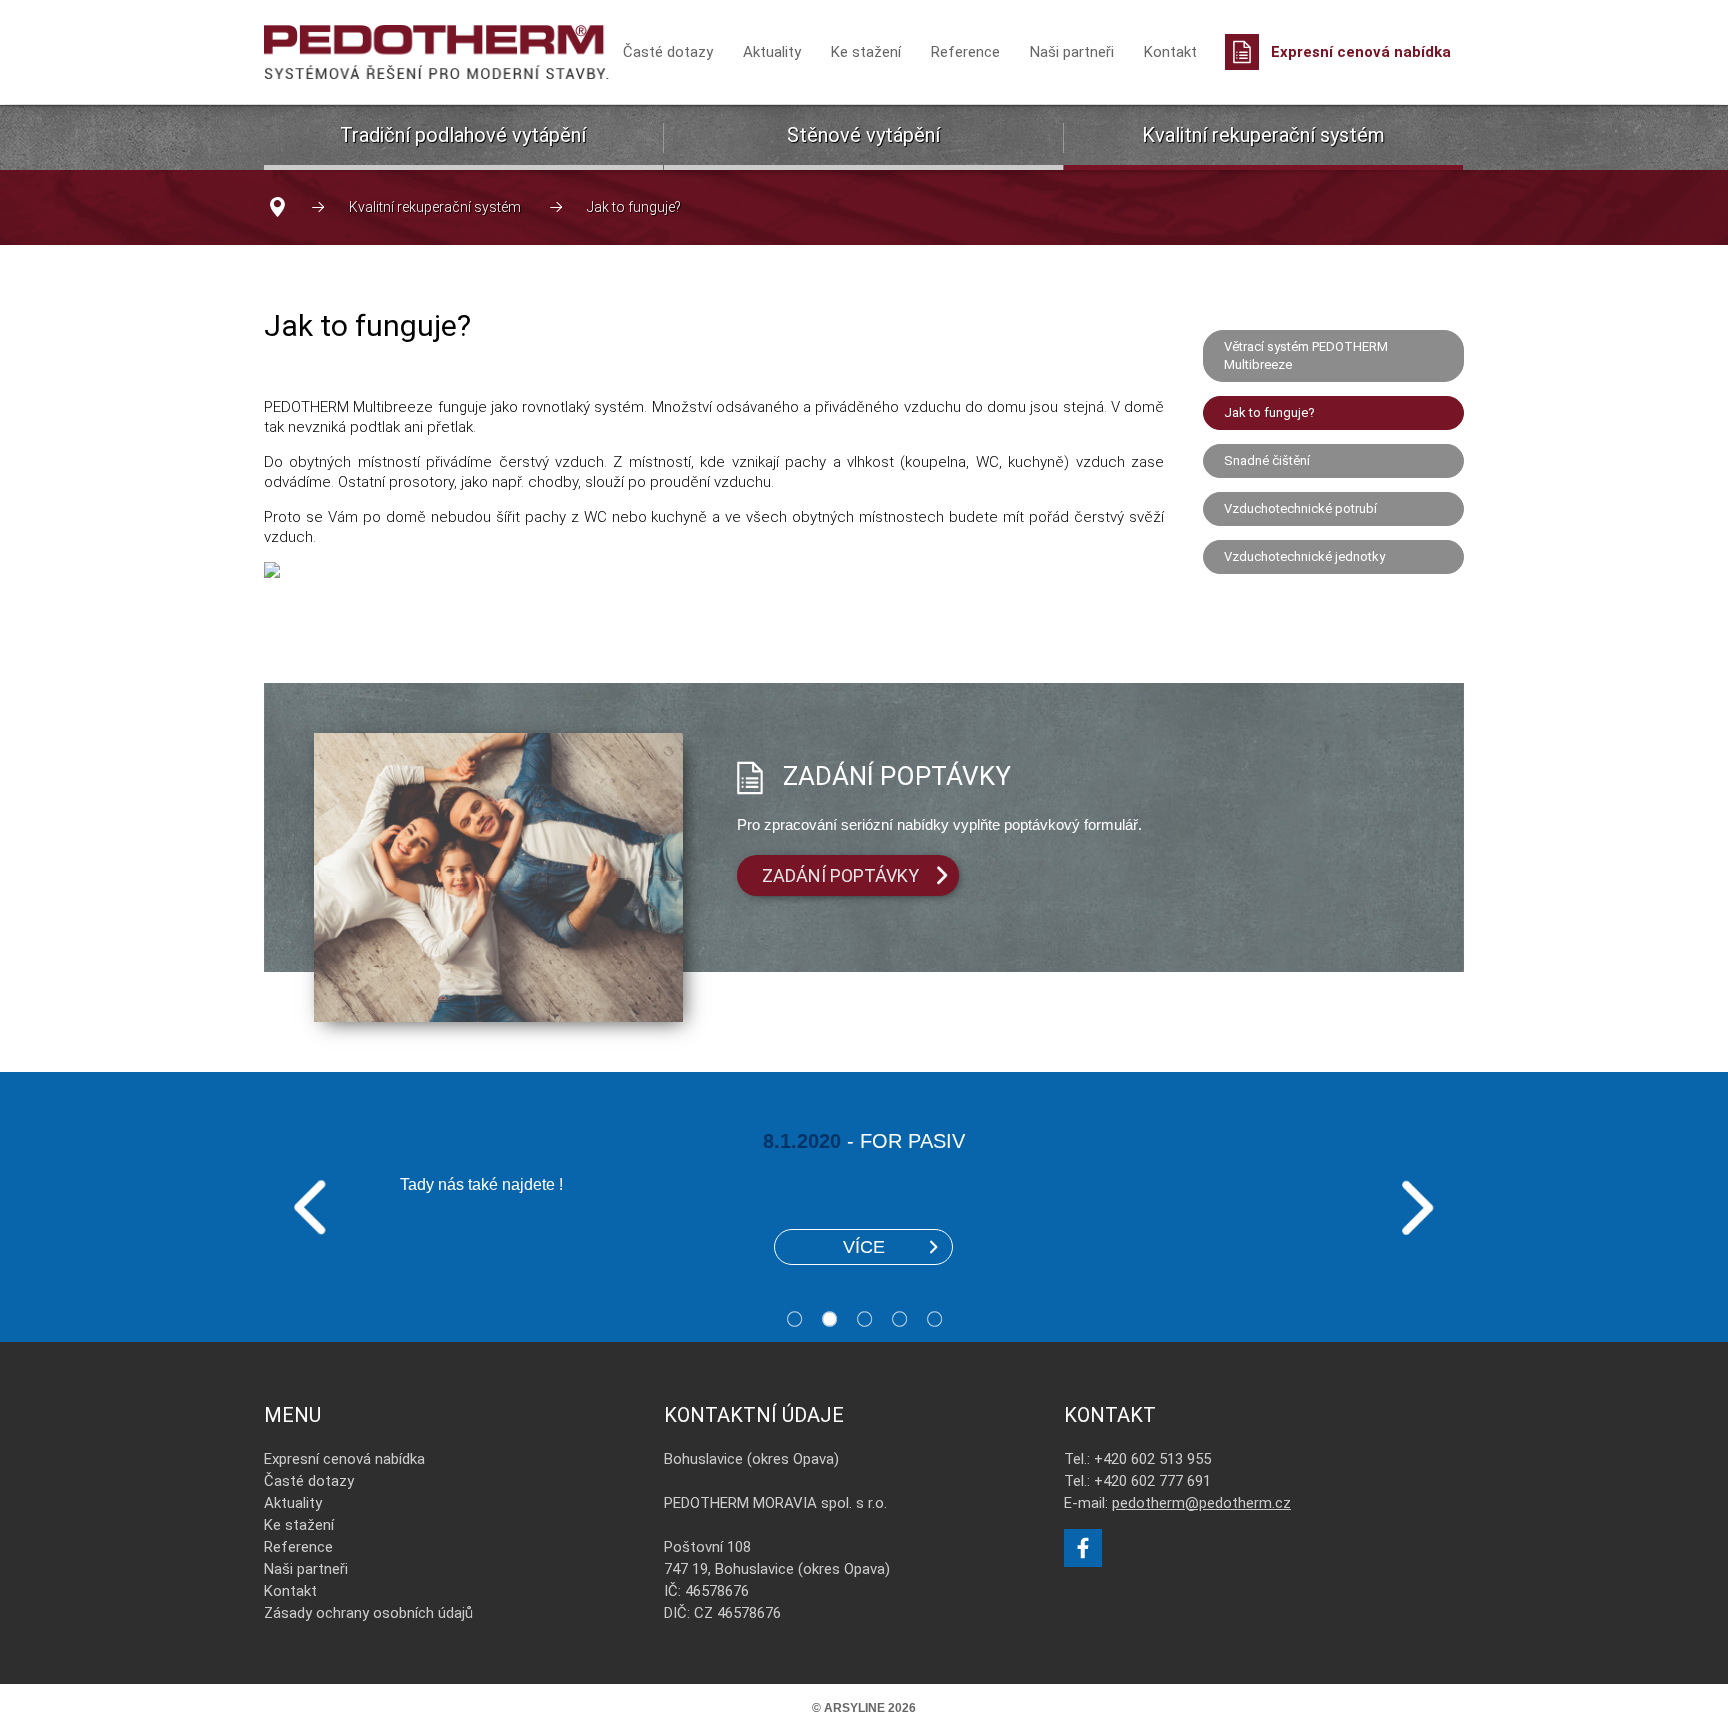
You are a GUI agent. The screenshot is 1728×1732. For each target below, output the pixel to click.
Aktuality (772, 52)
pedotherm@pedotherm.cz (1201, 1503)
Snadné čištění (1267, 460)
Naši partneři (1072, 52)
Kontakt (1170, 52)
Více (864, 1247)
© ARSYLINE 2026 (864, 1708)
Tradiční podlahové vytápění (463, 135)
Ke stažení (866, 52)
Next (1418, 1207)
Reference (965, 52)
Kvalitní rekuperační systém (1263, 135)
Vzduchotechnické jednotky (1304, 556)
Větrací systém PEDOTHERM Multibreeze (1306, 355)
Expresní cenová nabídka (1361, 52)
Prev (310, 1207)
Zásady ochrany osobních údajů (368, 1613)
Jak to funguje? (1269, 412)
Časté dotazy (668, 52)
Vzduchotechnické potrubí (1300, 508)
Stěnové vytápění (863, 135)
